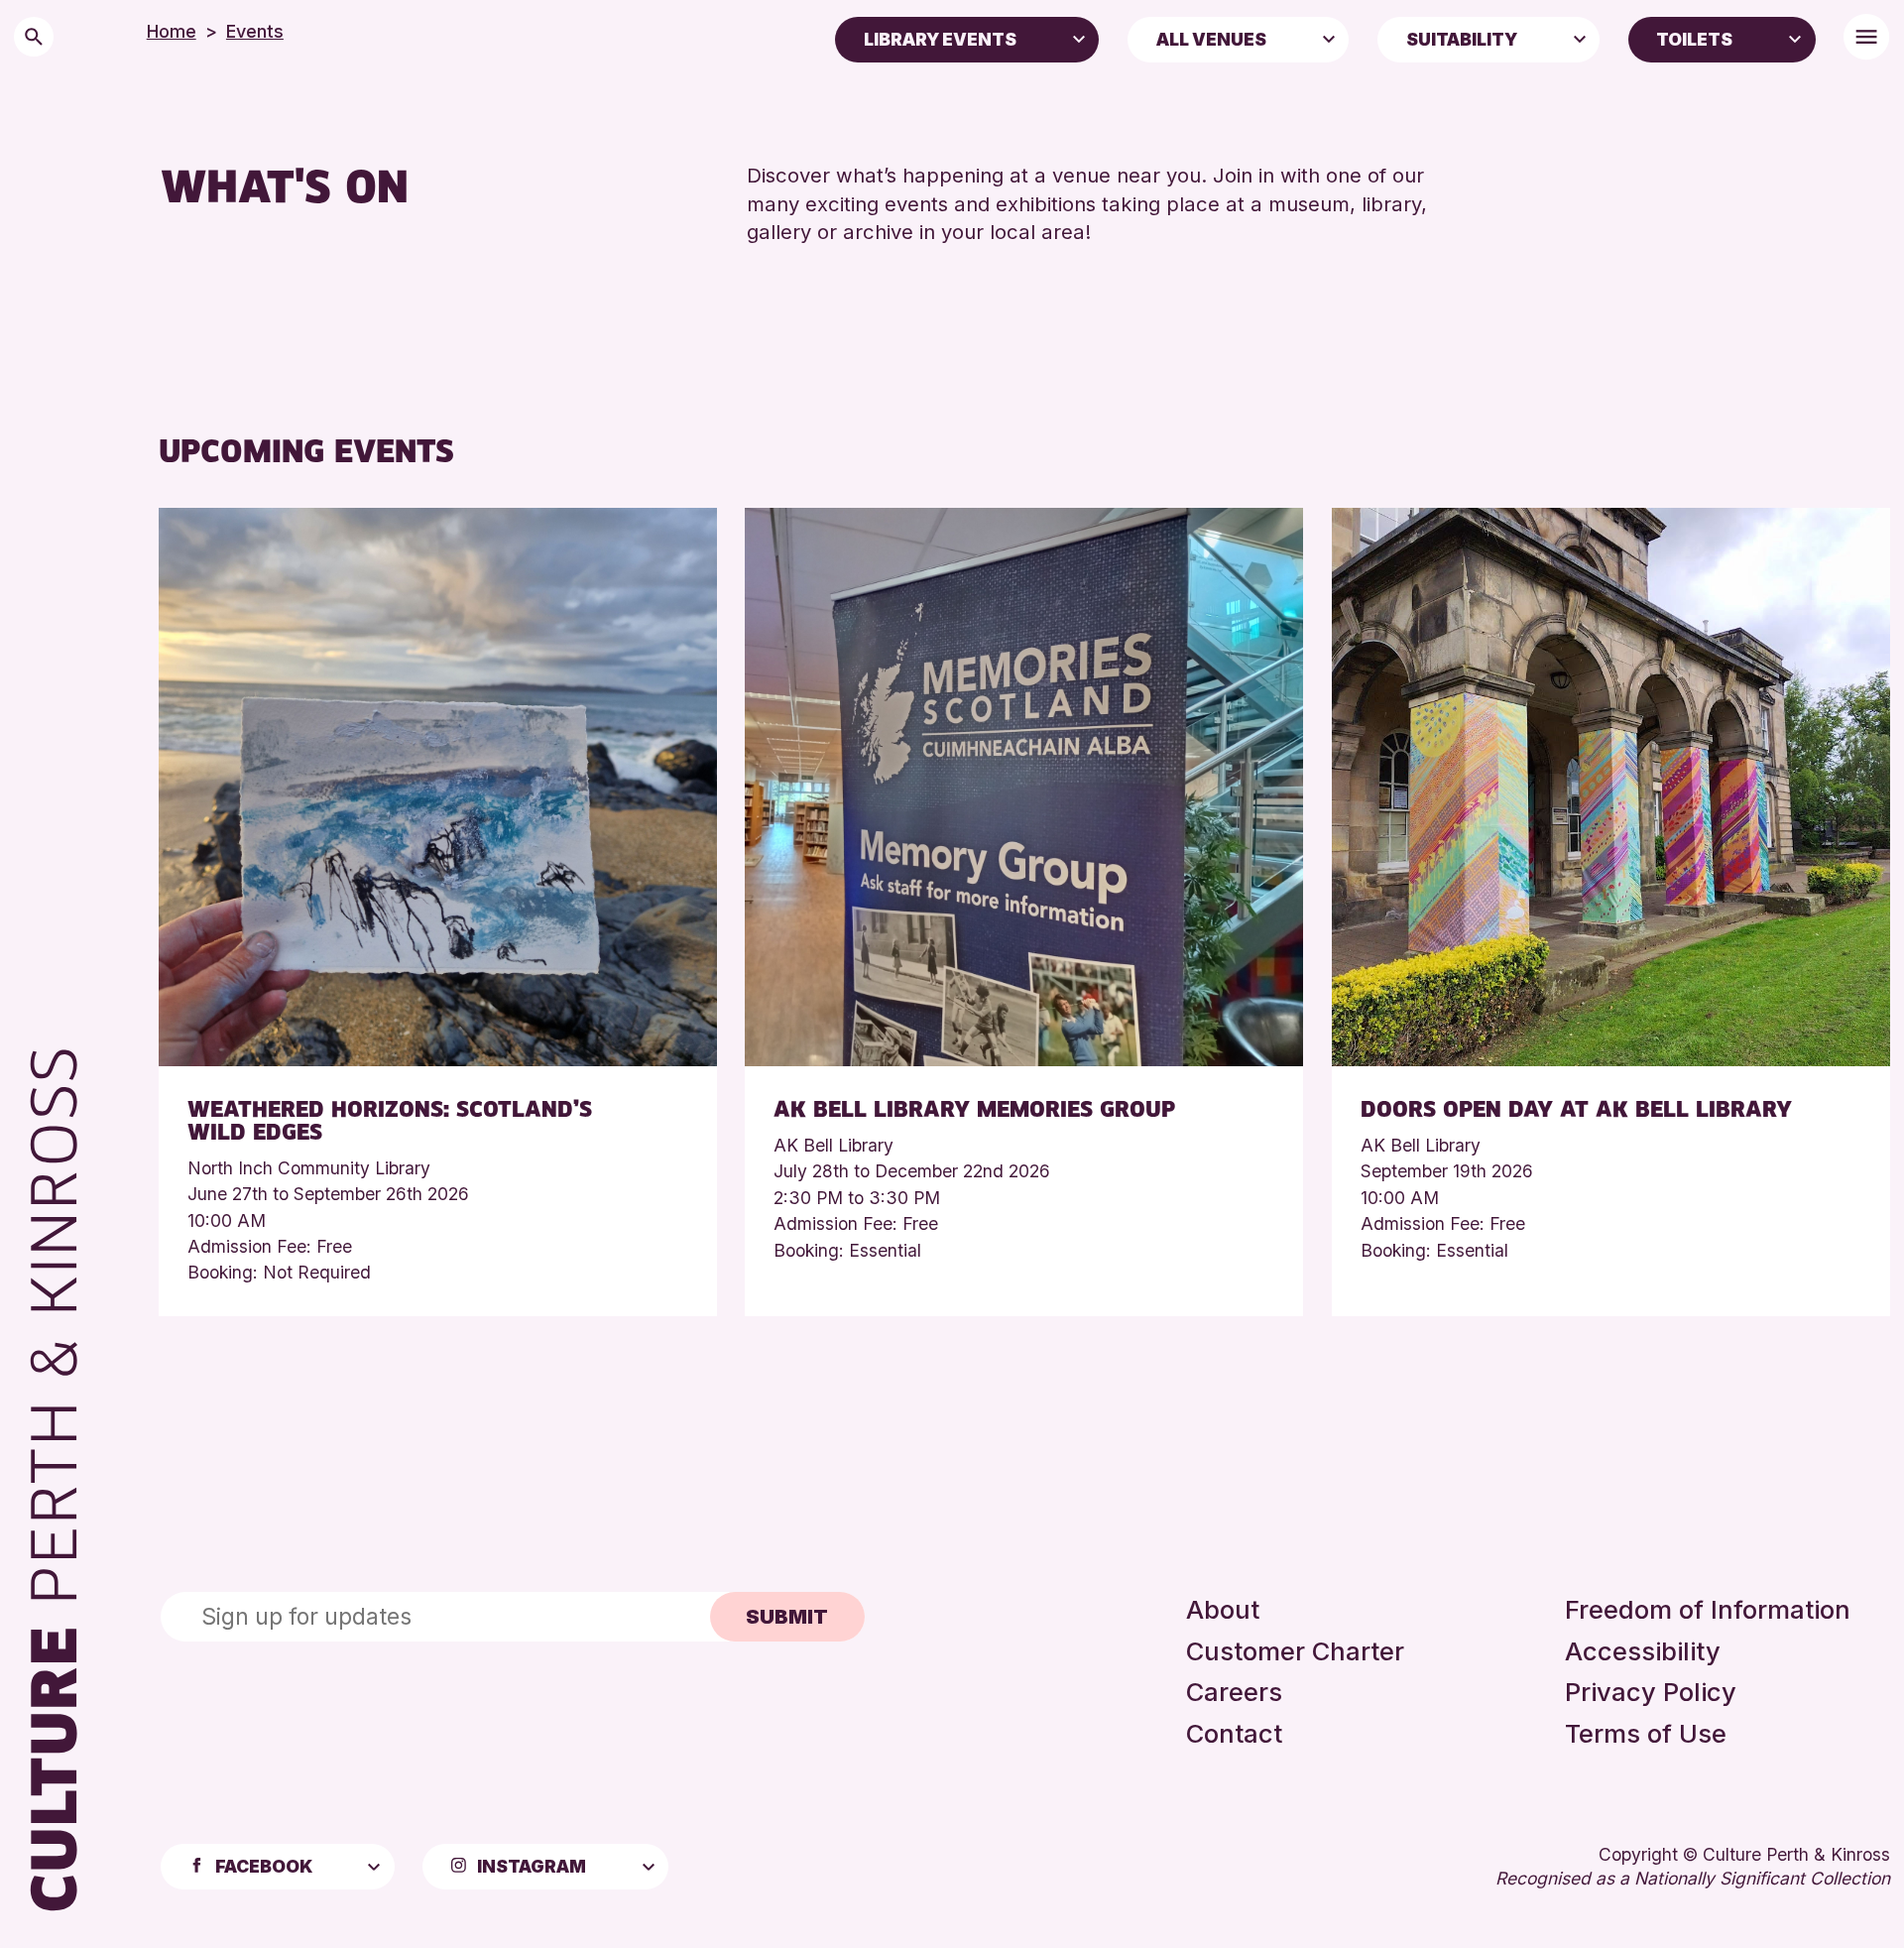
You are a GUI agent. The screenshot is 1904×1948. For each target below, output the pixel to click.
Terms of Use (1646, 1733)
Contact (1234, 1733)
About (1223, 1609)
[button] (1079, 38)
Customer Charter (1295, 1651)
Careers (1234, 1692)
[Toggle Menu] (1866, 37)
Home (172, 31)
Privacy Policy (1651, 1692)
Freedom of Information (1708, 1609)
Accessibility (1643, 1651)
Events (255, 31)
